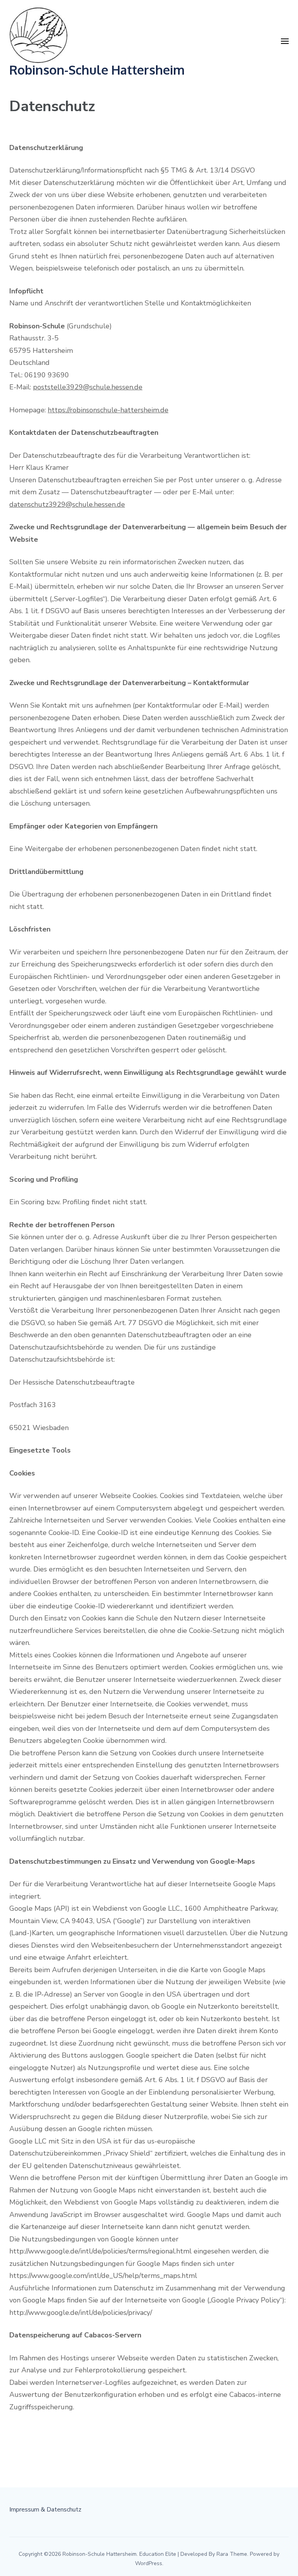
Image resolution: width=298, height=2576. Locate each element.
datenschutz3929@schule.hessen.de (67, 504)
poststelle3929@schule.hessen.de (88, 387)
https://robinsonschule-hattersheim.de (108, 410)
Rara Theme (232, 2554)
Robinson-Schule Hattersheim (97, 70)
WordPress (149, 2563)
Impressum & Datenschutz (45, 2510)
